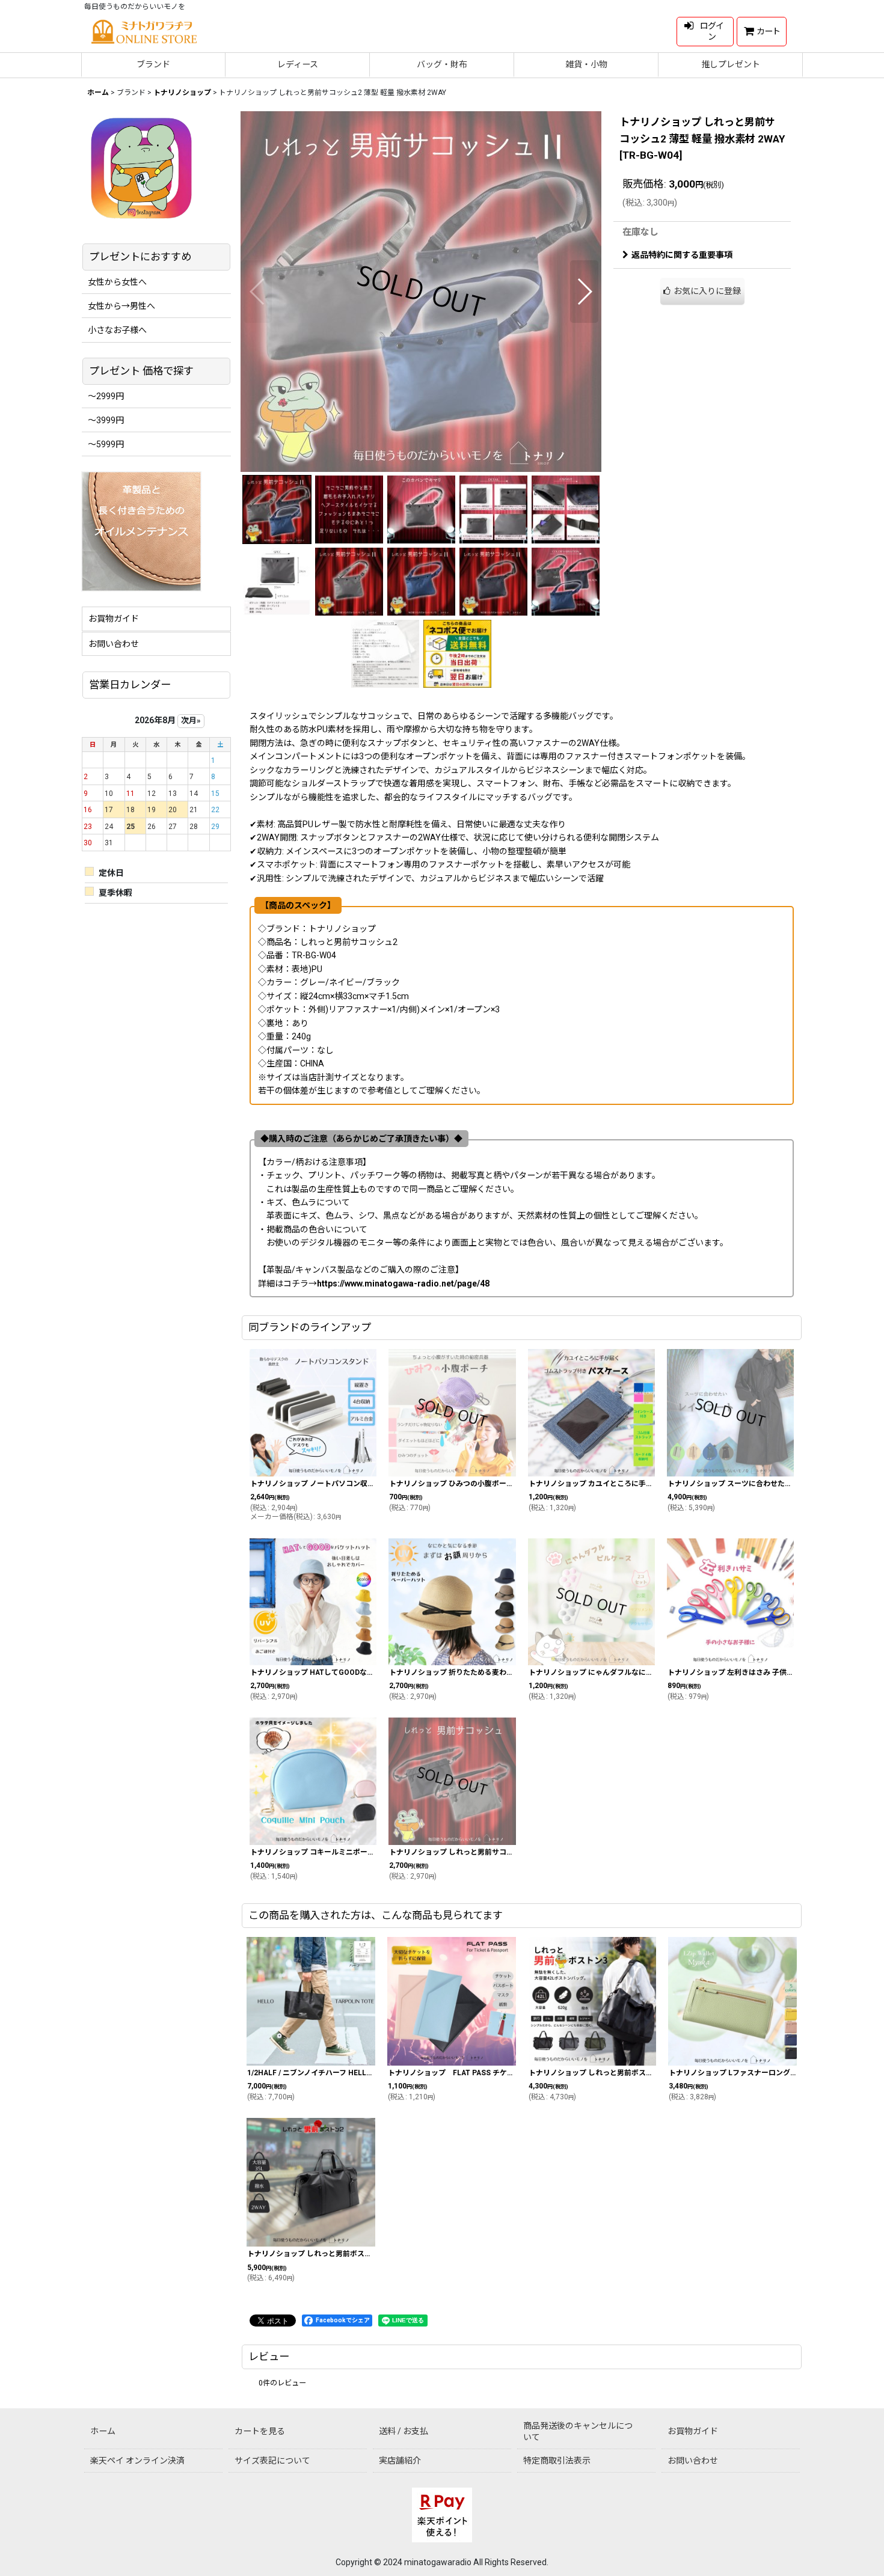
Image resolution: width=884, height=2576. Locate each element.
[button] (258, 292)
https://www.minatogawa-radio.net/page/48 (403, 1283)
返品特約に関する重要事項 (682, 255)
